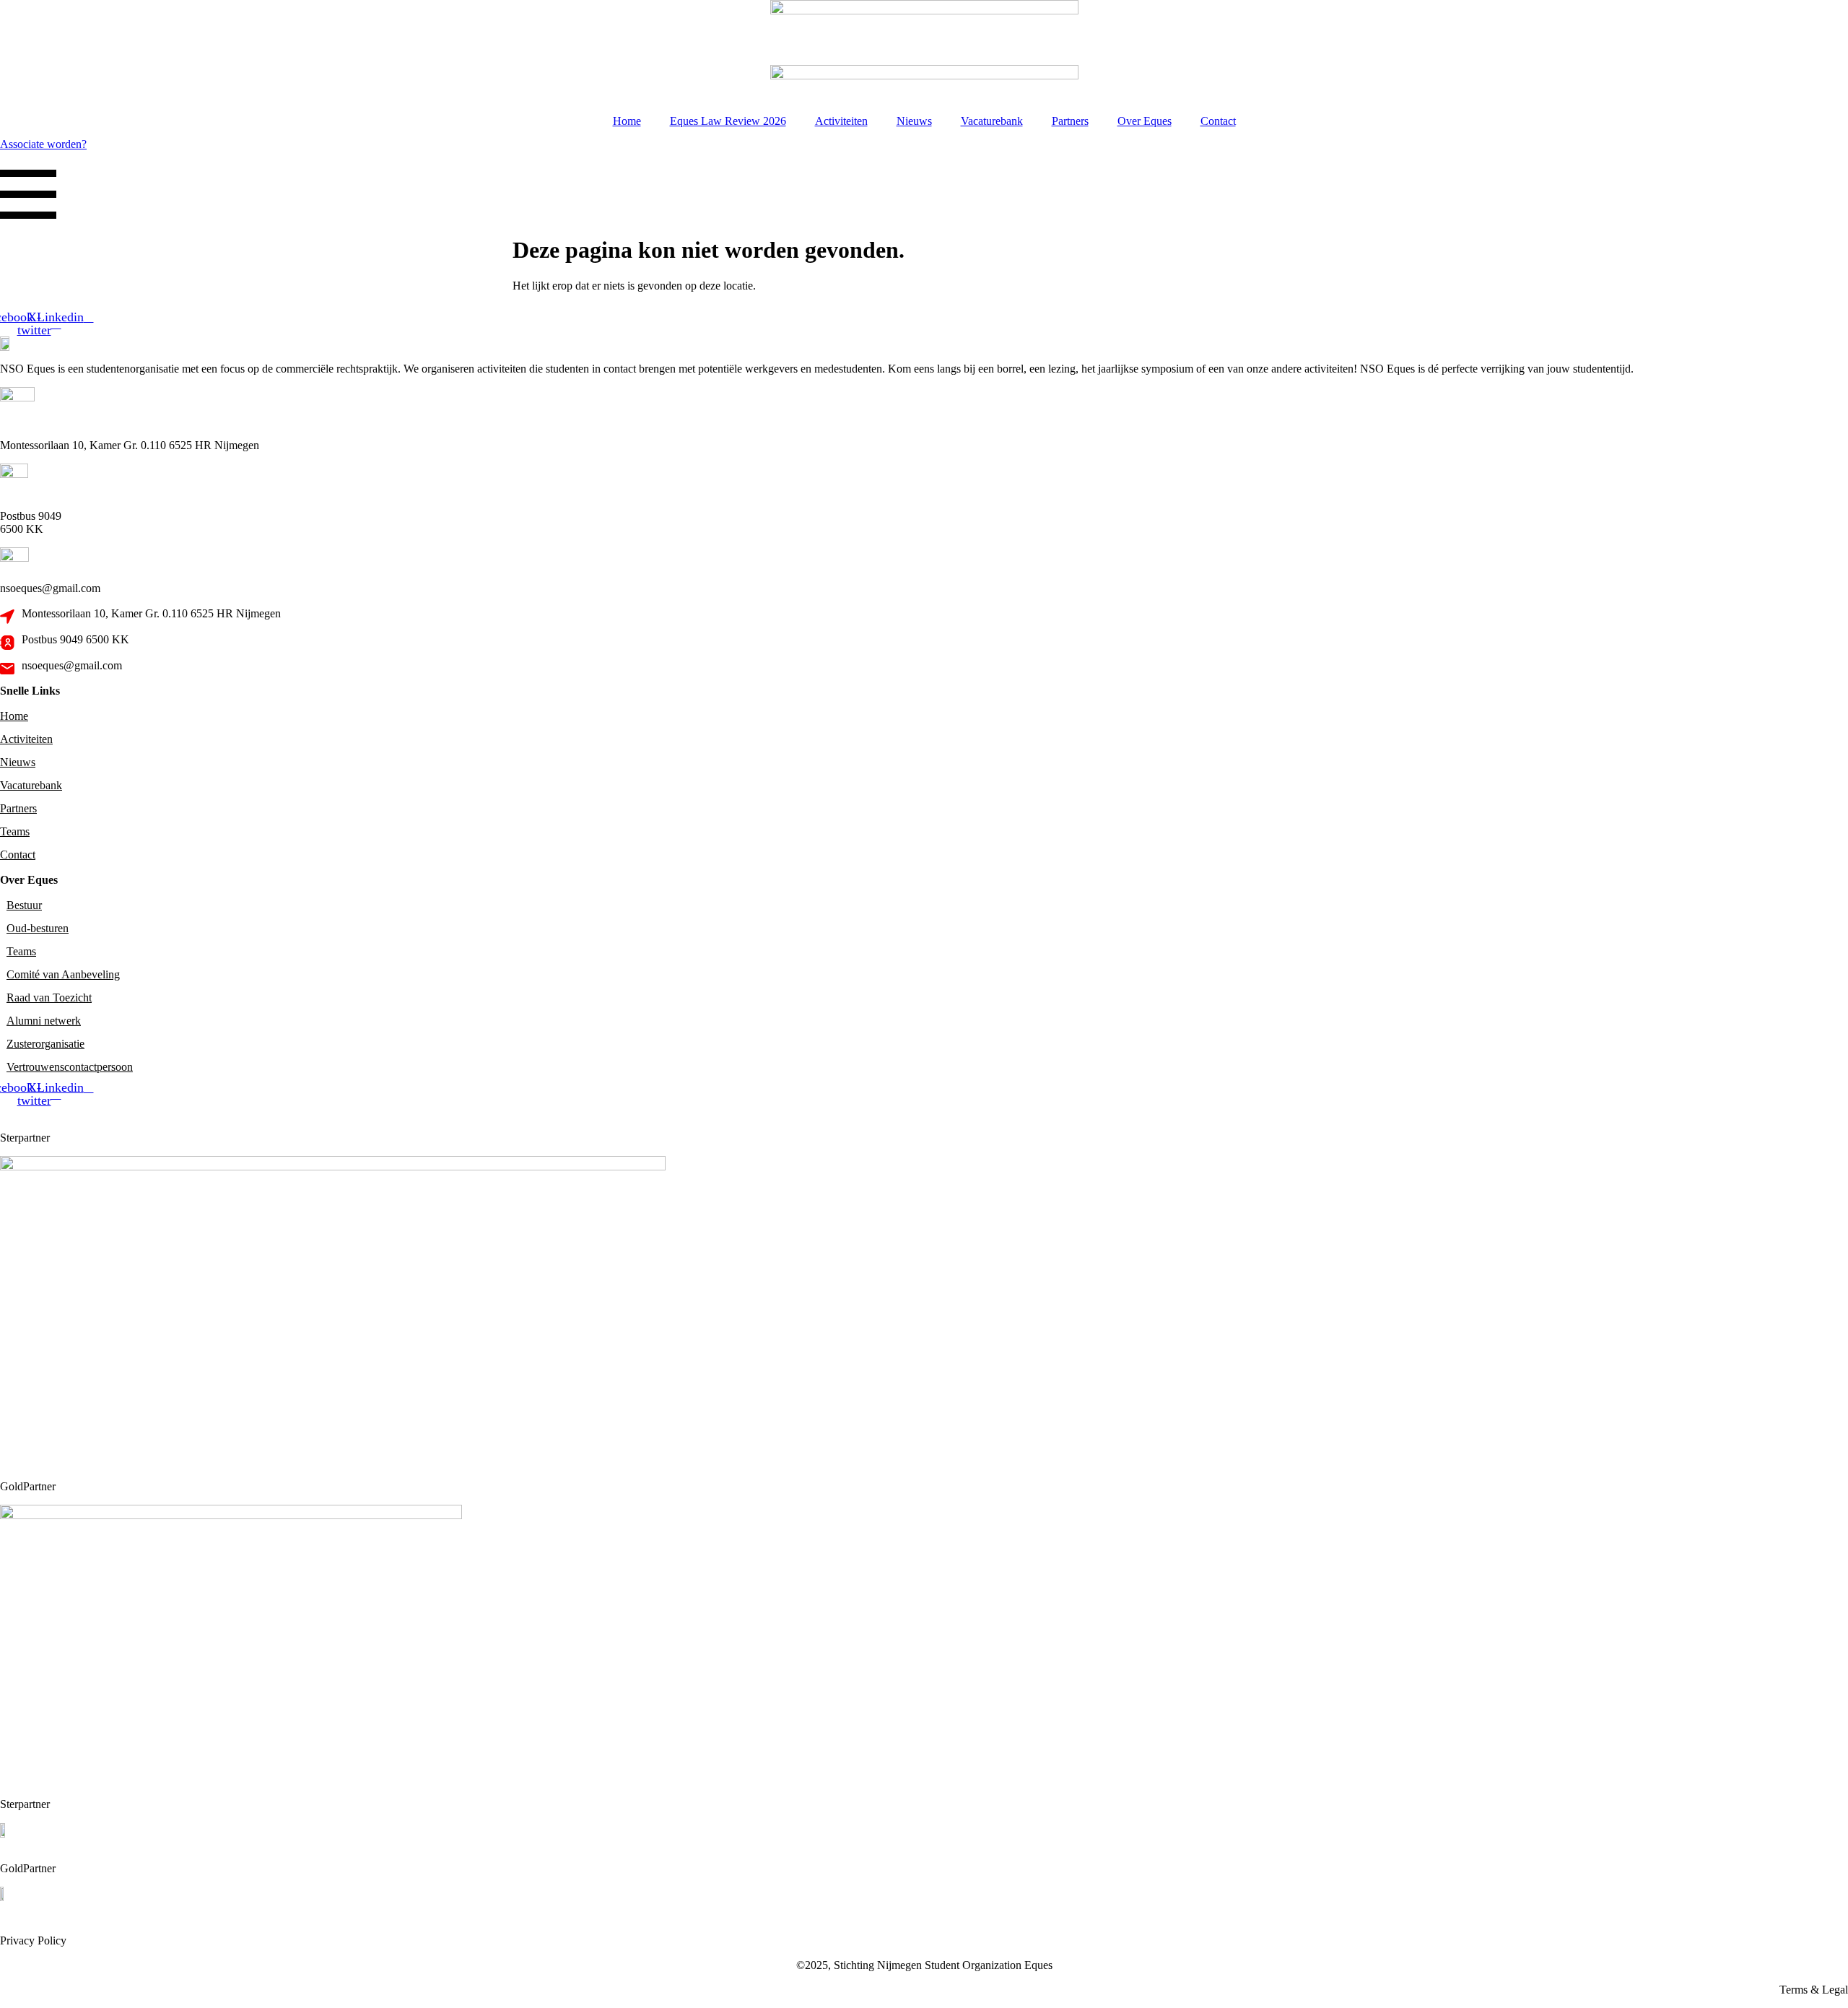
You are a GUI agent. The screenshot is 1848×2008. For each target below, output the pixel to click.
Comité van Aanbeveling (63, 974)
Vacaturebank (992, 121)
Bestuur (24, 905)
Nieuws (914, 121)
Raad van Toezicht (49, 998)
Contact (1218, 121)
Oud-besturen (38, 928)
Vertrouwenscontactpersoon (70, 1067)
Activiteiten (841, 121)
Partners (1070, 121)
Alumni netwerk (44, 1021)
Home (627, 121)
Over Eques (1145, 121)
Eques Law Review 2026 (728, 121)
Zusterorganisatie (45, 1044)
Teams (15, 831)
